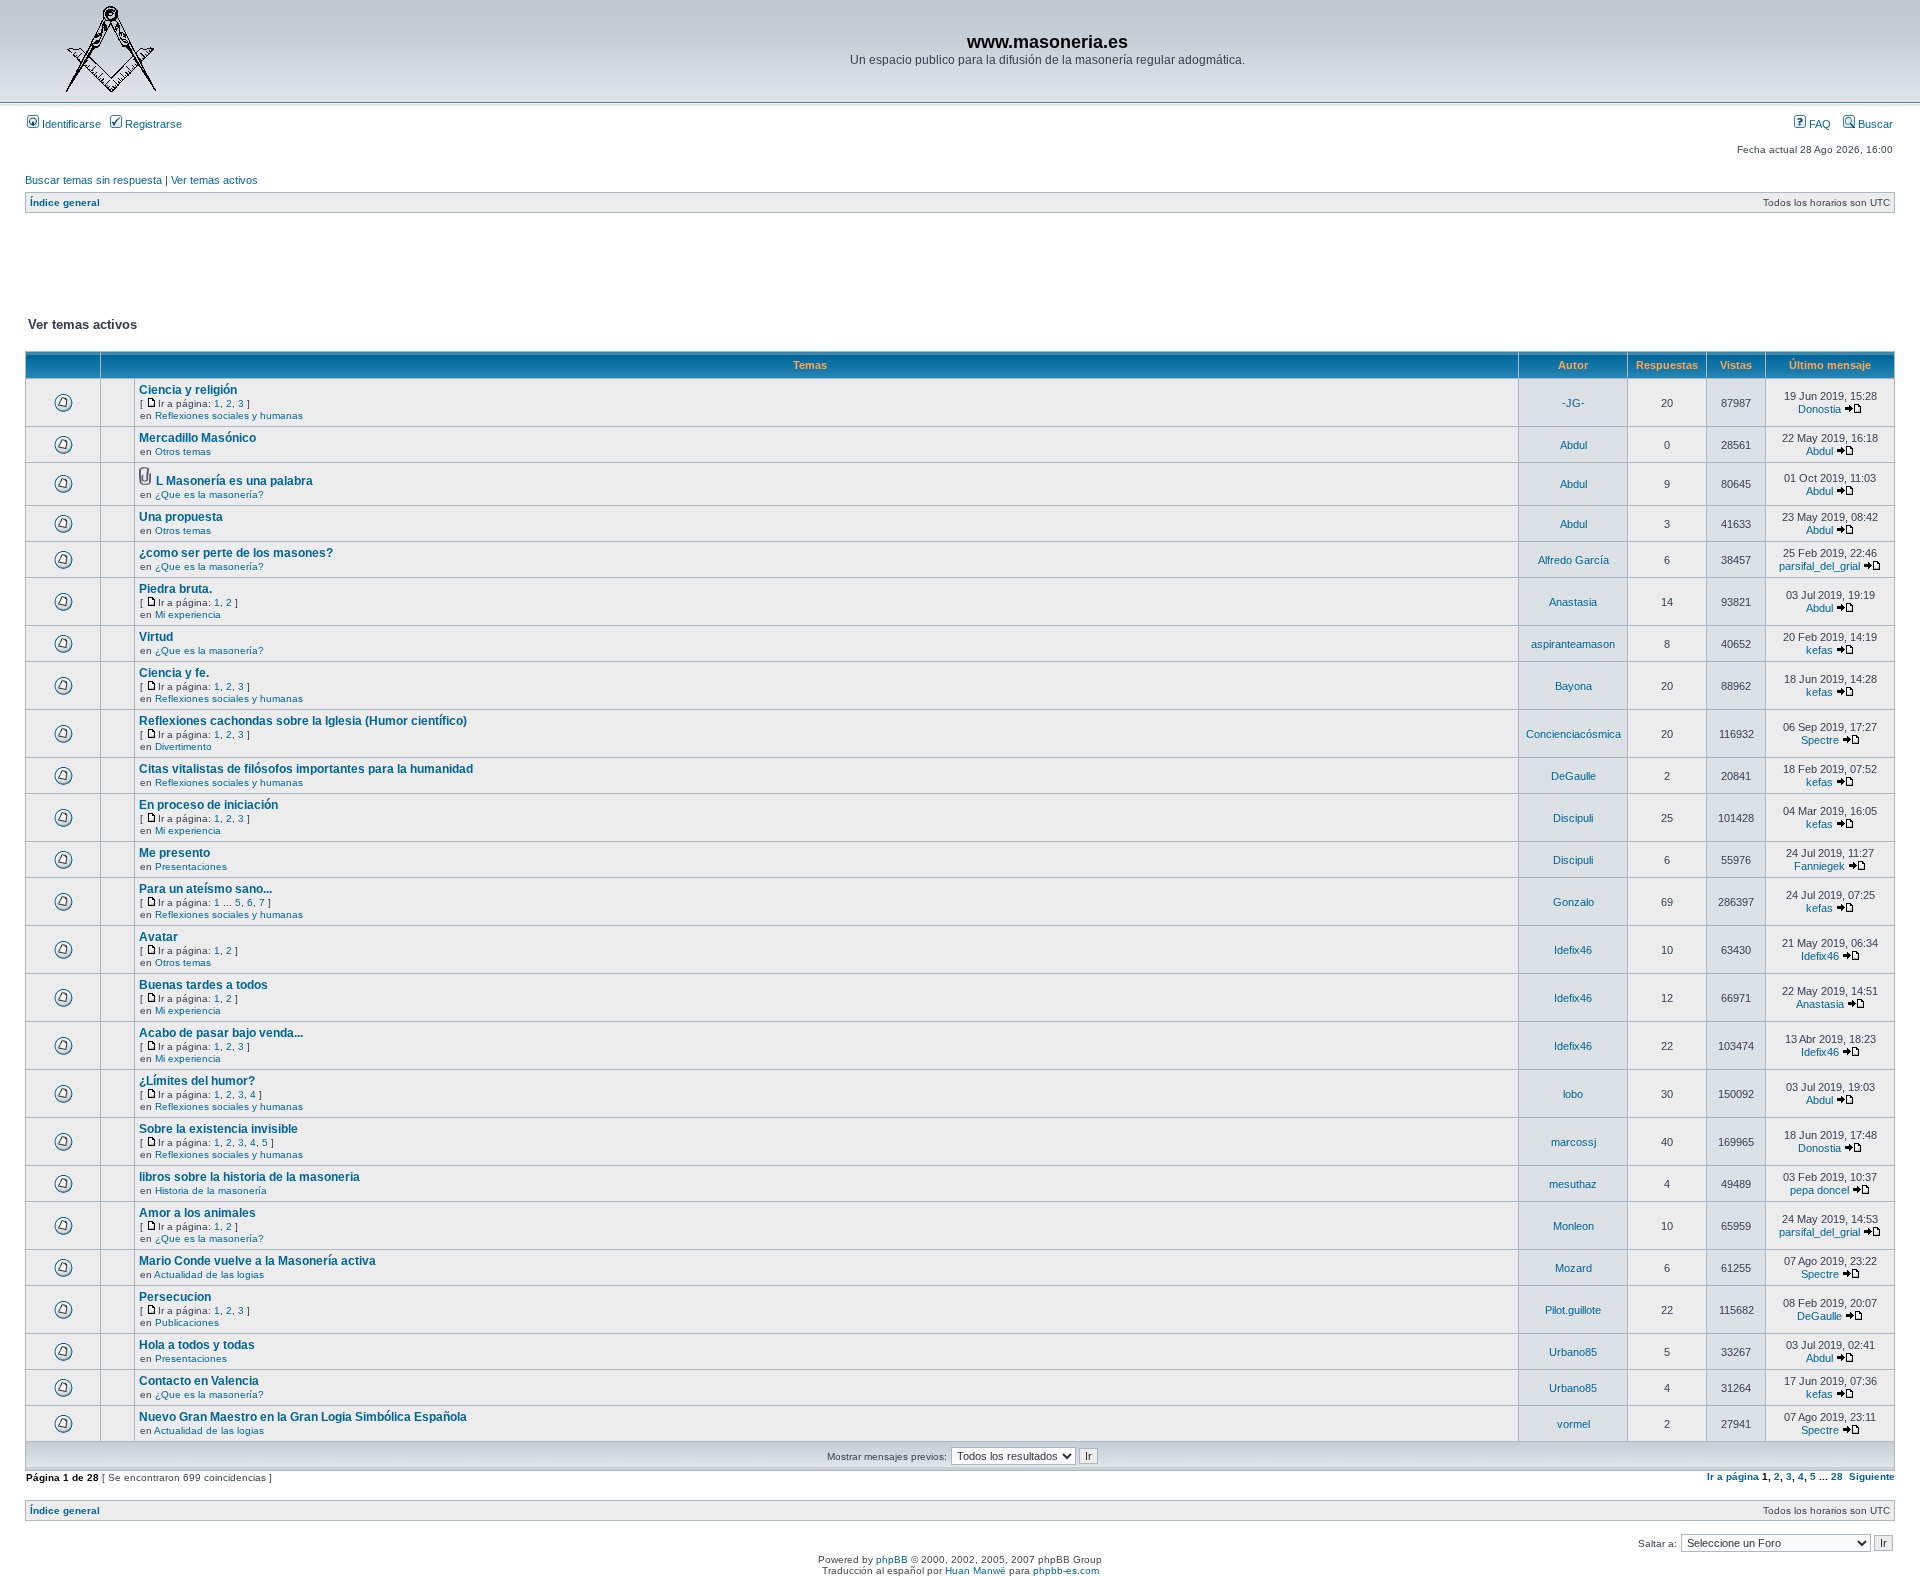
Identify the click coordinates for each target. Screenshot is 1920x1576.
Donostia (1819, 409)
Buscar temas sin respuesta (93, 180)
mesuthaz (1573, 1184)
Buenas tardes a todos (203, 985)
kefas (1819, 650)
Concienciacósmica (1573, 734)
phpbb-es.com (1066, 1570)
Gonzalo (1573, 902)
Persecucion (175, 1297)
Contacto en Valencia (199, 1381)
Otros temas (183, 451)
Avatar (158, 937)
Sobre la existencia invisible (218, 1129)
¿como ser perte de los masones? (236, 553)
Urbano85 (1573, 1352)
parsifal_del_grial (1819, 566)
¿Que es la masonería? (209, 494)
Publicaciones (187, 1322)
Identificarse (70, 124)
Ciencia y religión (188, 390)
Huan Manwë (975, 1570)
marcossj (1573, 1142)
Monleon (1573, 1226)
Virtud (156, 637)
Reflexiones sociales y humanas (229, 415)
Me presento (174, 853)
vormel (1573, 1424)
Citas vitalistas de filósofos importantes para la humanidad (306, 769)
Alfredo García (1573, 560)
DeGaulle (1573, 776)
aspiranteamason (1573, 644)
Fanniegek (1819, 866)
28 (1837, 1476)
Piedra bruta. (175, 589)
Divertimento (183, 746)
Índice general (65, 202)
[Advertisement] (389, 269)
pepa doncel (1819, 1190)
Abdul (1573, 445)
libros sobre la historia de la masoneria (249, 1177)
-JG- (1573, 403)
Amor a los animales (197, 1213)
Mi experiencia (188, 614)
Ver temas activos (214, 180)
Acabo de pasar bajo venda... (221, 1033)
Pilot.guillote (1573, 1310)
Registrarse (152, 124)
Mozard (1573, 1268)
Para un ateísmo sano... (205, 889)
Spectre (1820, 740)
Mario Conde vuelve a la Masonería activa (257, 1261)
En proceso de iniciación (208, 805)
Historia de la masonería (211, 1190)
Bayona (1573, 686)
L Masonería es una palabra (234, 481)
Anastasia (1573, 602)
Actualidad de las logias (209, 1274)
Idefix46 (1573, 950)
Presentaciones (191, 866)
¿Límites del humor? (197, 1081)
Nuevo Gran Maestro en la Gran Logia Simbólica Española (303, 1417)
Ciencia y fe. (174, 673)
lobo (1573, 1094)
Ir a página (1733, 1476)
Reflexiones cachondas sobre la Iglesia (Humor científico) (303, 721)
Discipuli (1573, 818)
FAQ (1818, 124)
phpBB (892, 1559)
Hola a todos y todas (197, 1345)
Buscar (1874, 124)
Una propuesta (181, 517)
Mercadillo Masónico (197, 438)
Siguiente (1872, 1476)
